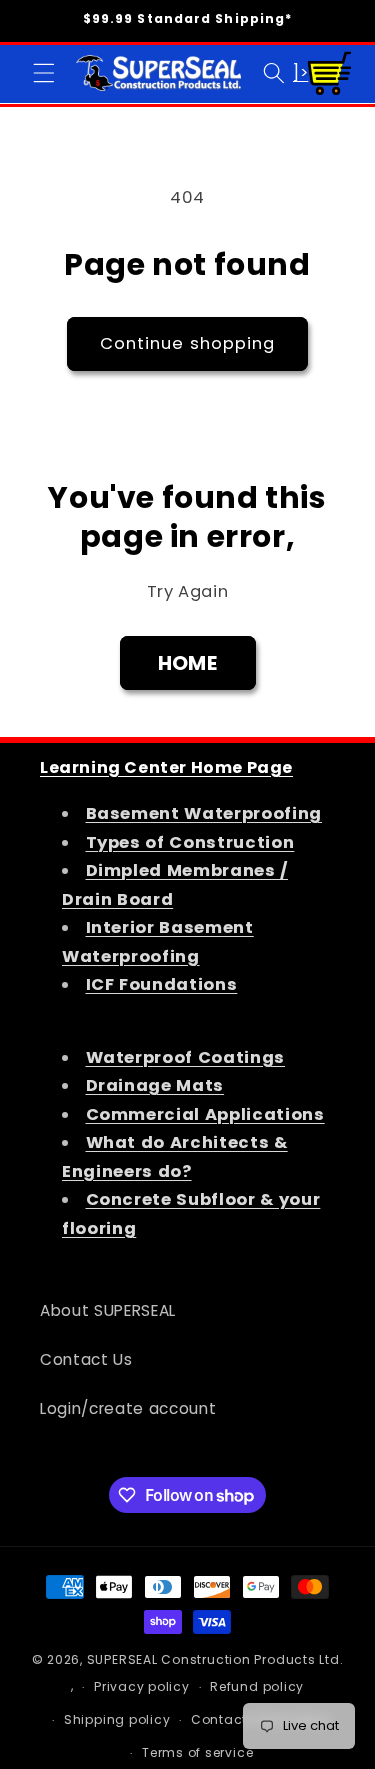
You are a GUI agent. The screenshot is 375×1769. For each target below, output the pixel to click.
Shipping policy (117, 1719)
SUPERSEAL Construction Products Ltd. (215, 1659)
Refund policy (257, 1686)
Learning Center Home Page (166, 767)
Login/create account (128, 1408)
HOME (187, 663)
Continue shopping (188, 343)
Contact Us (86, 1359)
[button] (44, 73)
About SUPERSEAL (108, 1310)
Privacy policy (142, 1686)
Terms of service (197, 1752)
